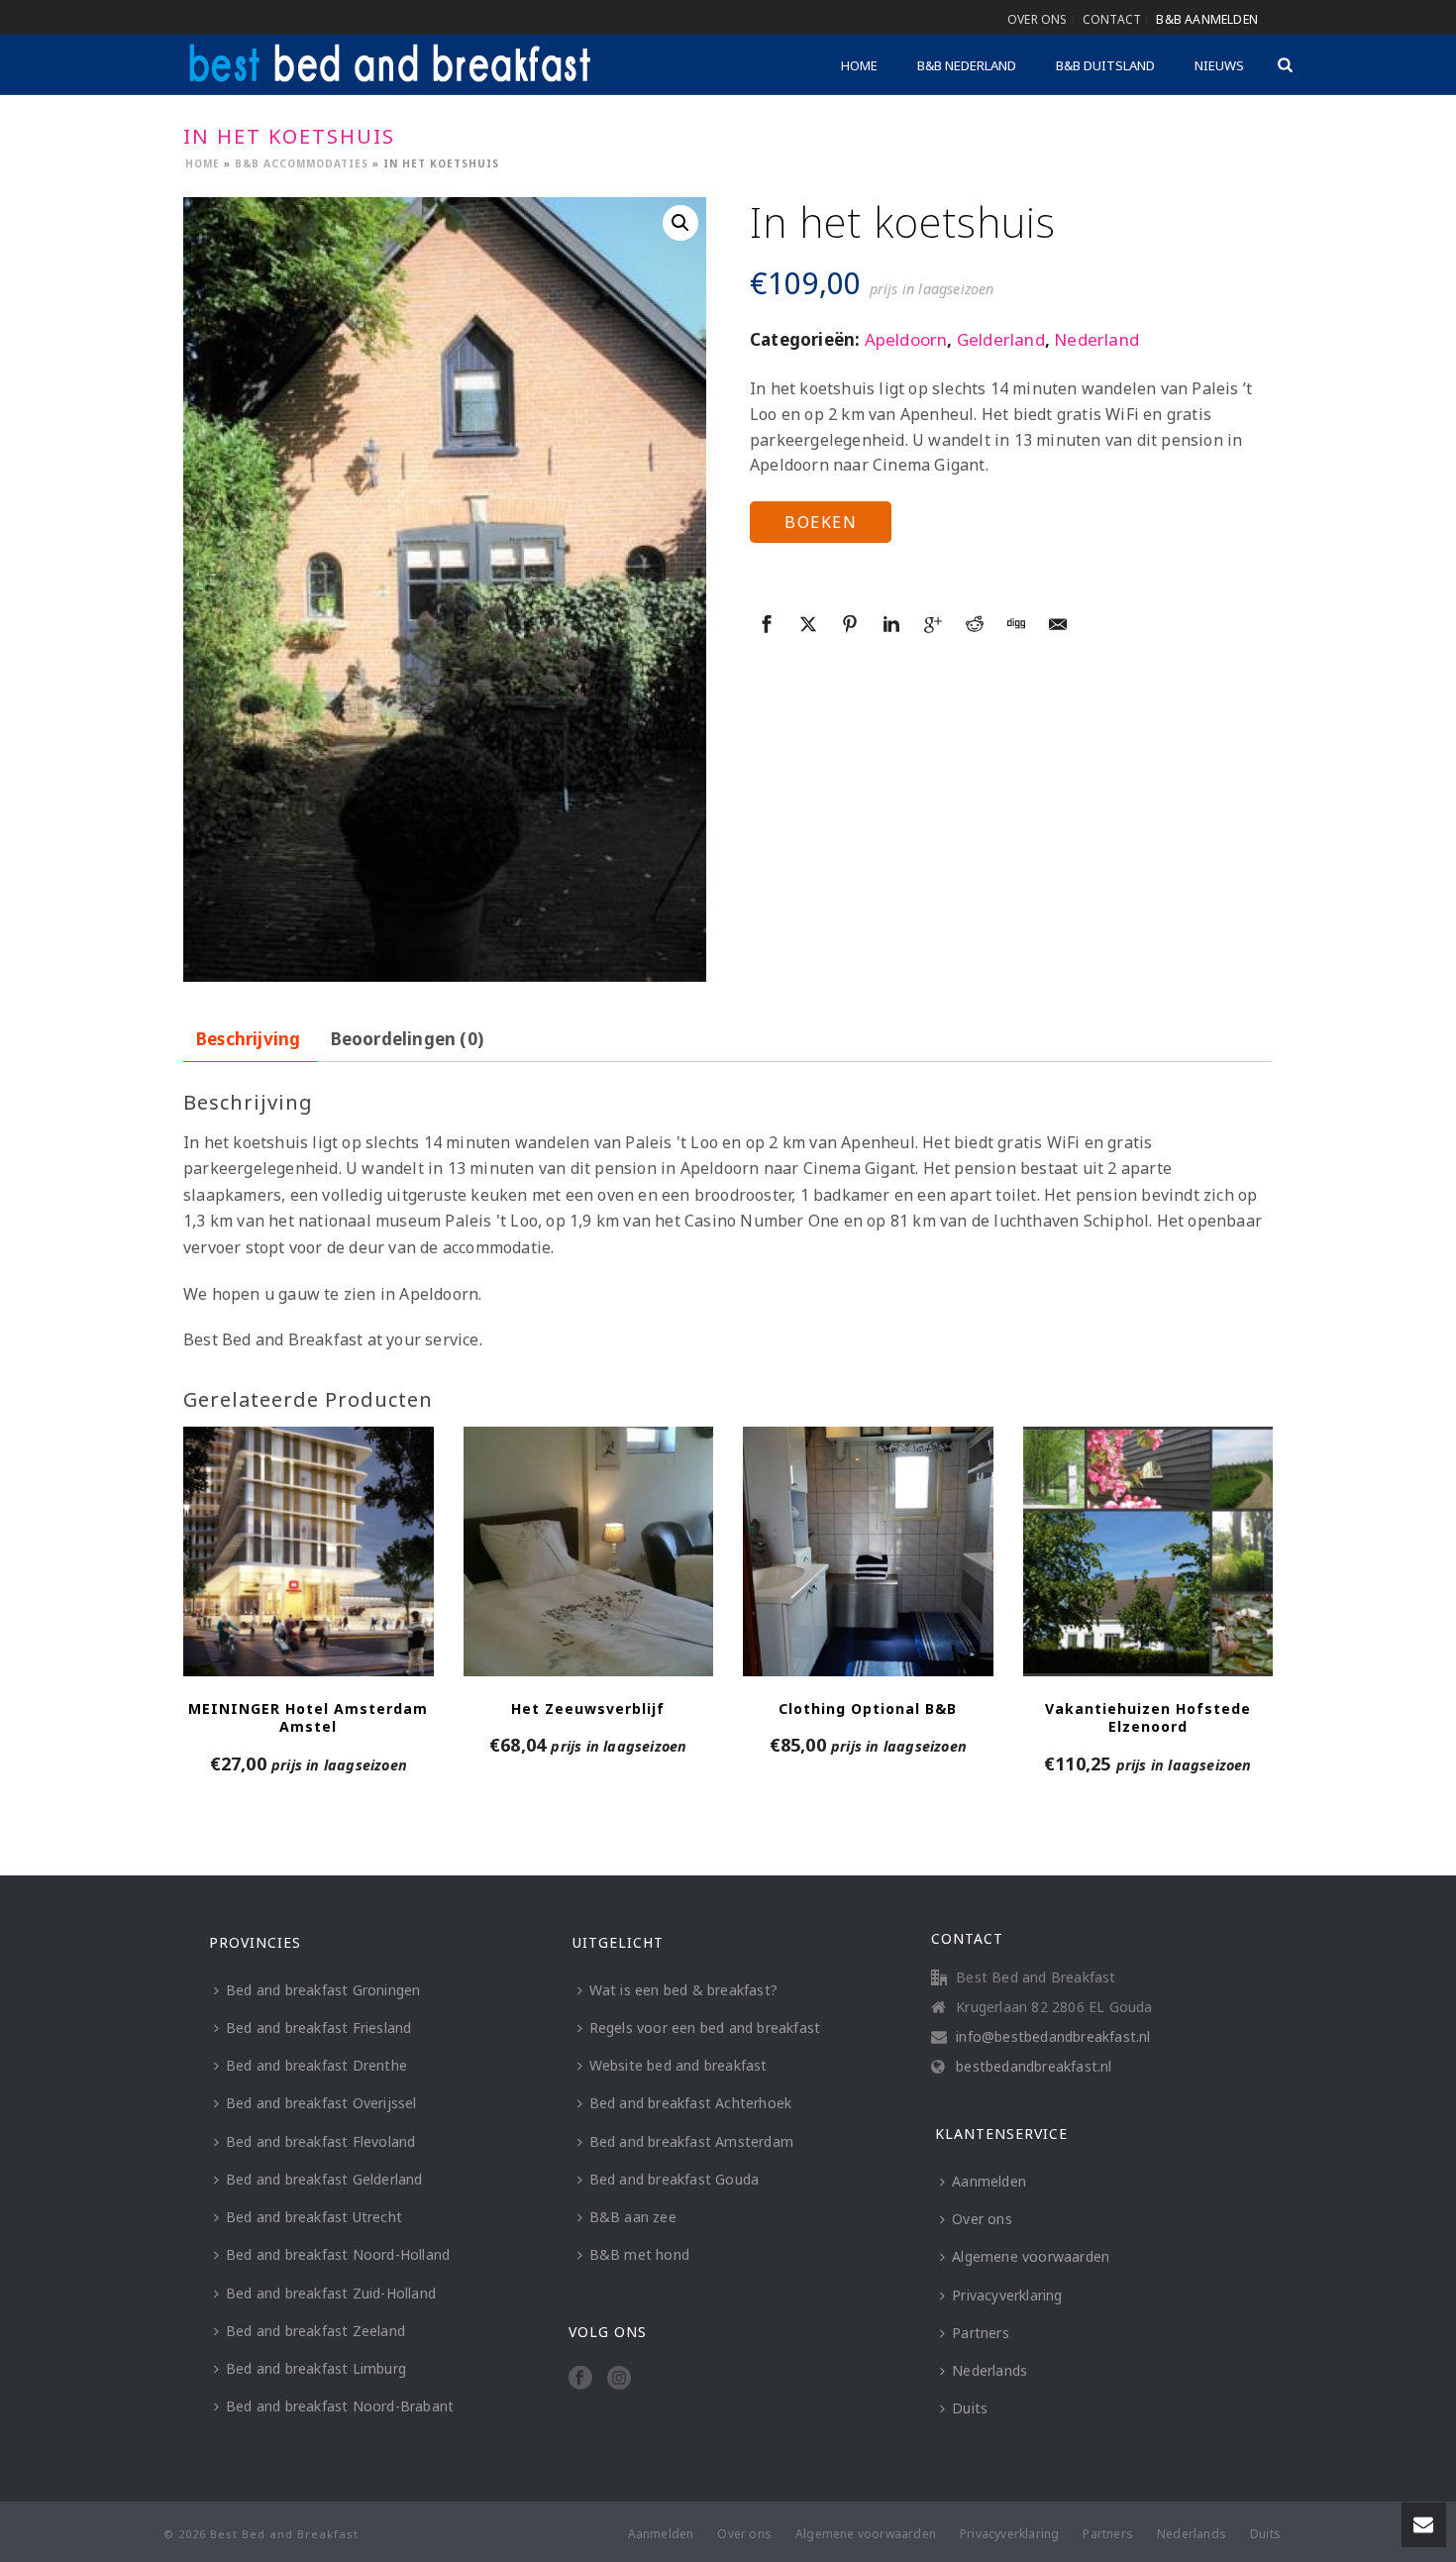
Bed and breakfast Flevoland (320, 2141)
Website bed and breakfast (678, 2065)
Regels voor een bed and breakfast (705, 2028)
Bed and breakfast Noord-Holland (338, 2254)
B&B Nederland (967, 65)
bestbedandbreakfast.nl (1034, 2067)
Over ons (982, 2219)
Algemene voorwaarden (1031, 2256)
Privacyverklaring (1007, 2295)
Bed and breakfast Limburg (316, 2368)
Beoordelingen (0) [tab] (407, 1039)
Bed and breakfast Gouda (675, 2179)
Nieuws (1219, 65)
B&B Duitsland (1105, 65)
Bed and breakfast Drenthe (316, 2065)
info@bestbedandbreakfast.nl (1053, 2037)
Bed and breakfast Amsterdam (691, 2141)
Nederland (1096, 339)
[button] (680, 223)
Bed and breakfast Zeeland (315, 2331)
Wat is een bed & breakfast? (683, 1990)
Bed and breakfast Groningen (323, 1990)
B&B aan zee (633, 2217)
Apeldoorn (906, 339)
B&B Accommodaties (302, 163)
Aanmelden (989, 2181)
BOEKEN (821, 522)
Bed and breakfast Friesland (318, 2028)
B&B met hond (639, 2254)
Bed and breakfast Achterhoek (691, 2103)
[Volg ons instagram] (619, 2379)
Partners (981, 2333)
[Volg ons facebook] (580, 2379)
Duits (970, 2408)
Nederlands (989, 2370)
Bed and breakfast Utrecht (314, 2217)
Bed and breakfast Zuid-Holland (331, 2293)
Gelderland (1001, 339)
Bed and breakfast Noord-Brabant (340, 2406)
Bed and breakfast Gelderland (324, 2179)
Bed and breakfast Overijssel (321, 2103)
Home (859, 65)
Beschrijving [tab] (248, 1039)
